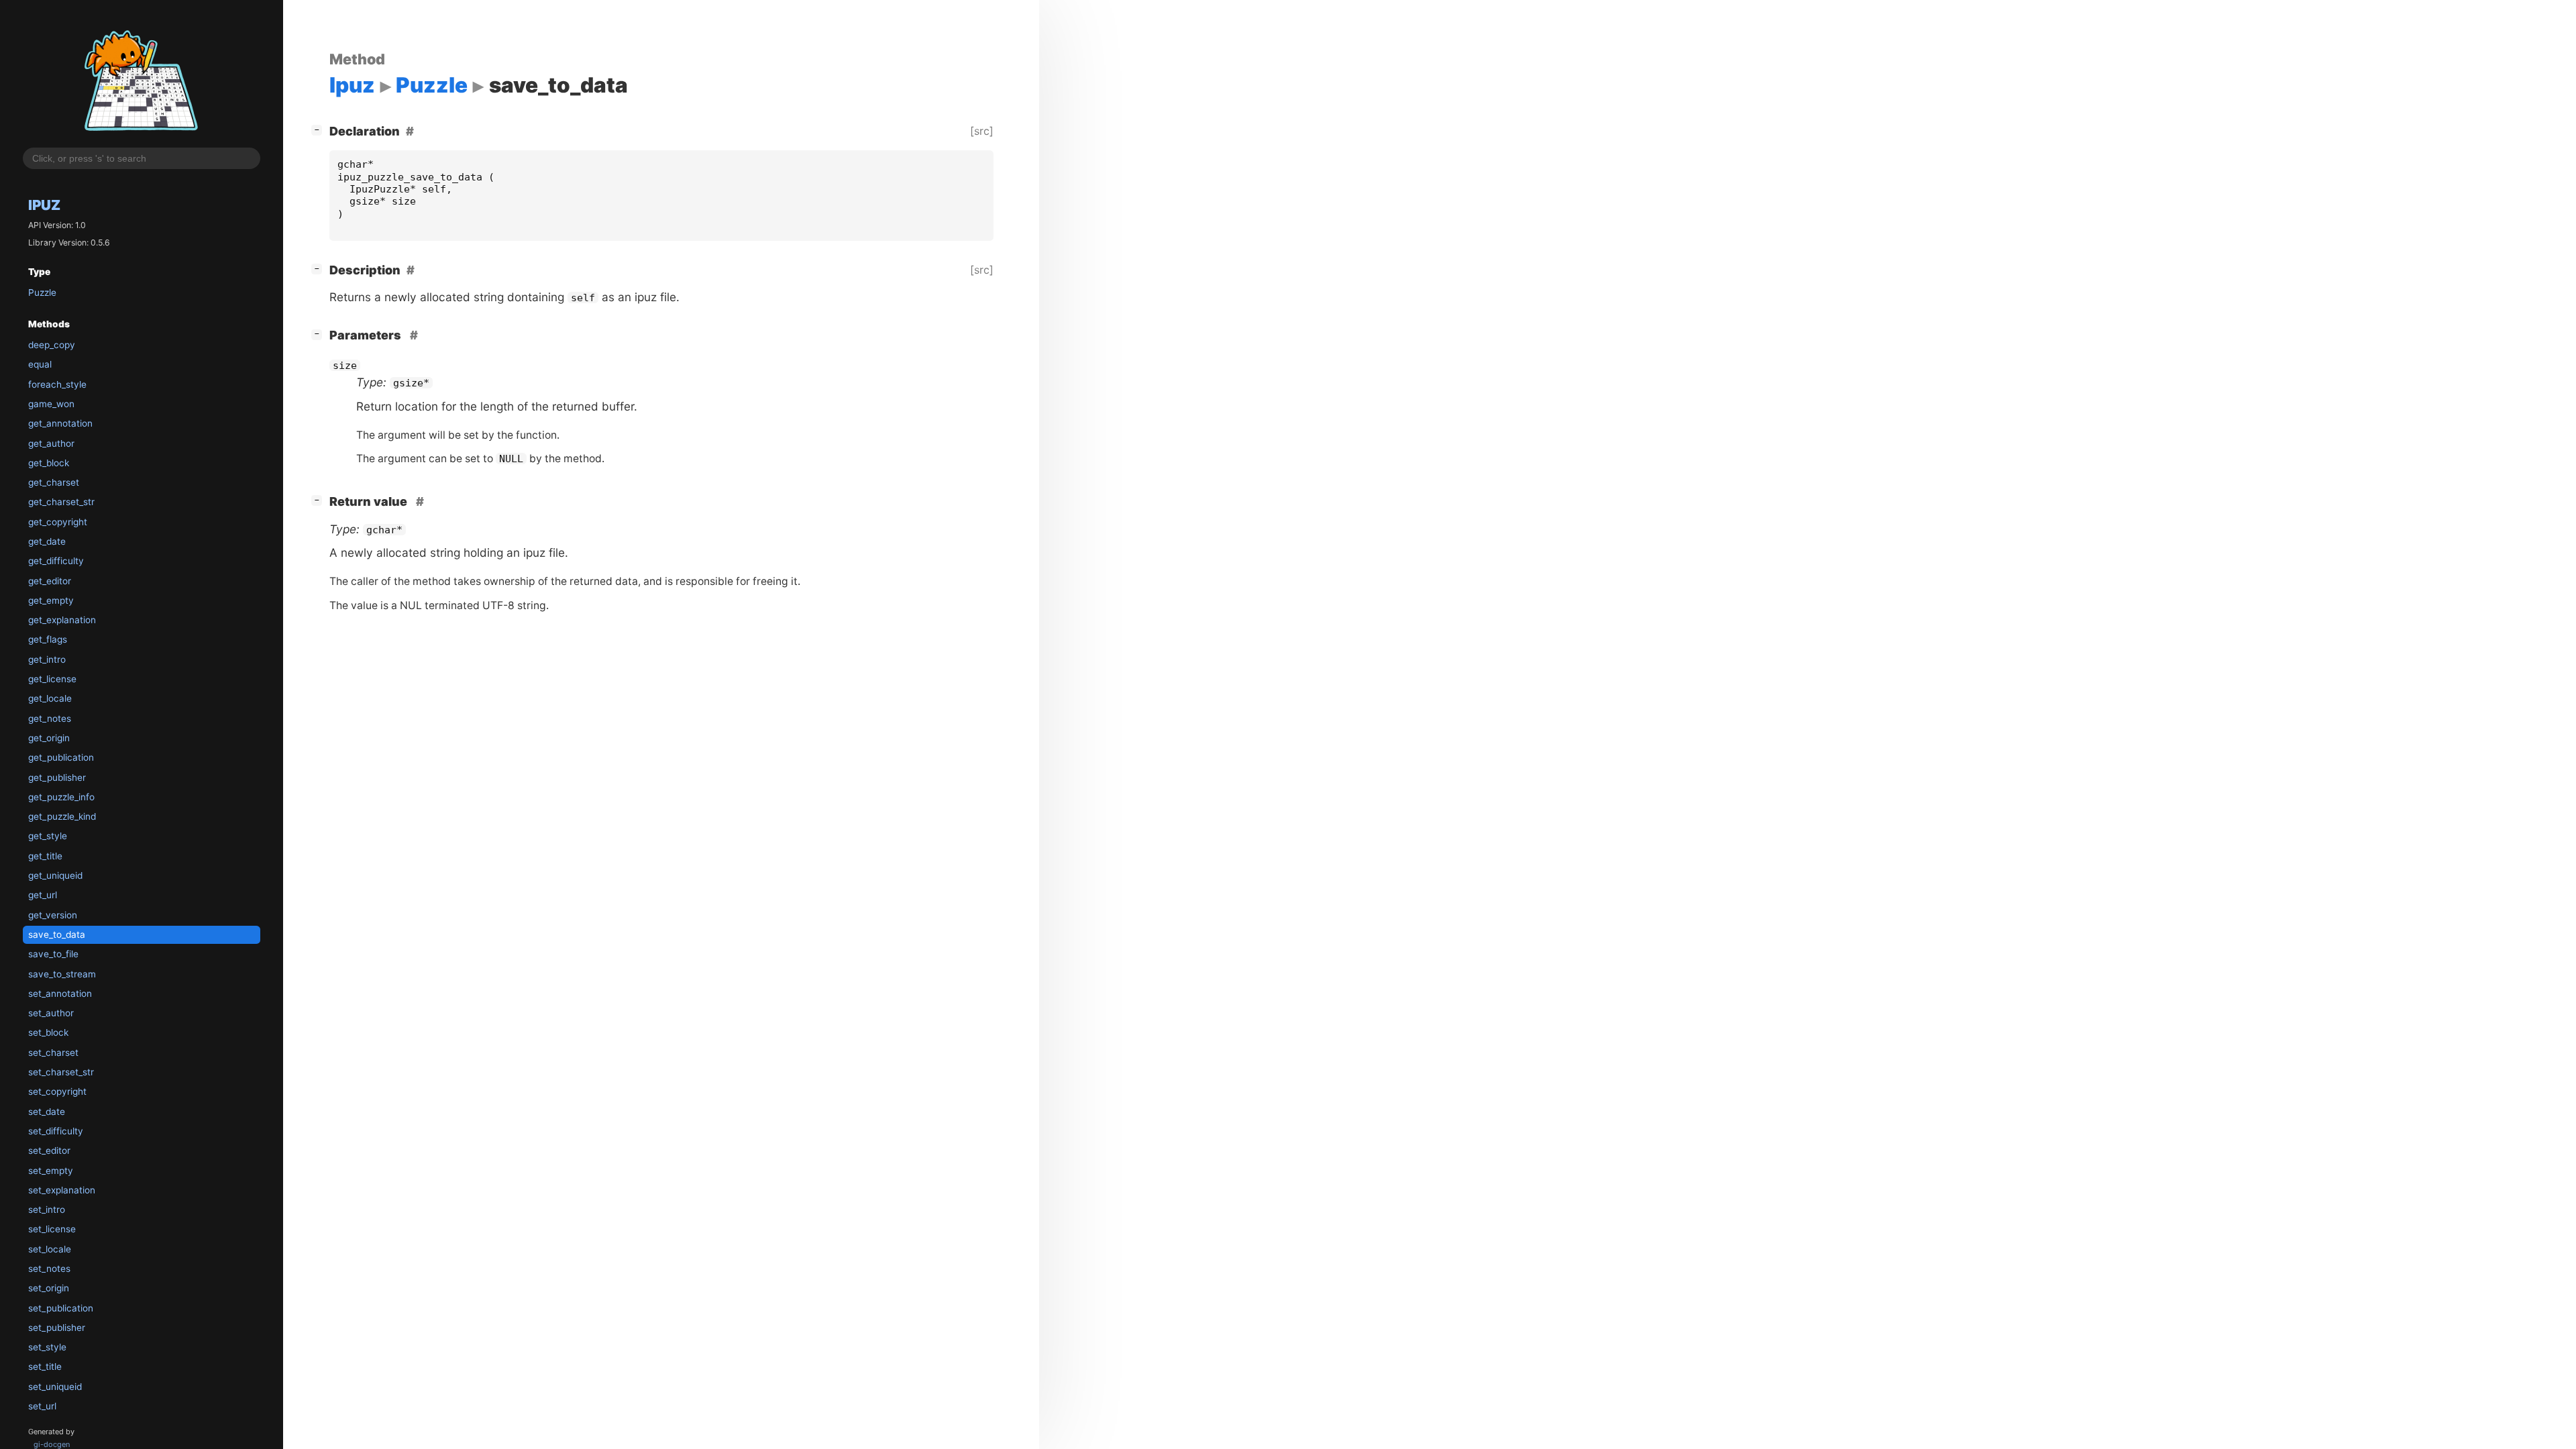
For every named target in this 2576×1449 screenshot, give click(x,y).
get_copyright (58, 522)
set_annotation (60, 994)
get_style (48, 836)
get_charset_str (61, 502)
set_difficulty (56, 1131)
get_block (49, 463)
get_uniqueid (55, 875)
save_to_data (57, 934)
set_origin (49, 1288)
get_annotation (60, 423)
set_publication (61, 1308)
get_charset (54, 482)
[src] (982, 131)
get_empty (51, 600)
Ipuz (44, 205)
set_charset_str (61, 1072)
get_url (43, 895)
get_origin (49, 738)
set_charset (53, 1053)
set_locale (50, 1249)
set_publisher (57, 1328)
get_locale (50, 698)
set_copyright (57, 1091)
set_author (51, 1013)
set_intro (47, 1210)
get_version (53, 915)
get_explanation (62, 620)
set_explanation (62, 1190)
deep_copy (52, 345)
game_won (51, 404)
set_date (47, 1112)
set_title (45, 1366)
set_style (47, 1347)
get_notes (50, 718)
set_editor (49, 1150)
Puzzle (42, 292)
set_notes (49, 1269)
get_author (51, 443)
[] (319, 129)
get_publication (61, 757)
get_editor (50, 581)
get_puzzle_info (61, 797)
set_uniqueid (55, 1387)
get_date (47, 541)
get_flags (48, 639)
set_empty (51, 1171)
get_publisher (57, 777)
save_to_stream (62, 974)
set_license (52, 1229)
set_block (48, 1032)
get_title (45, 856)
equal (40, 364)
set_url (42, 1406)
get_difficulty (56, 561)
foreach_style (57, 384)
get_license (52, 679)
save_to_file (53, 954)
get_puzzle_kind (62, 816)
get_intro (47, 659)
